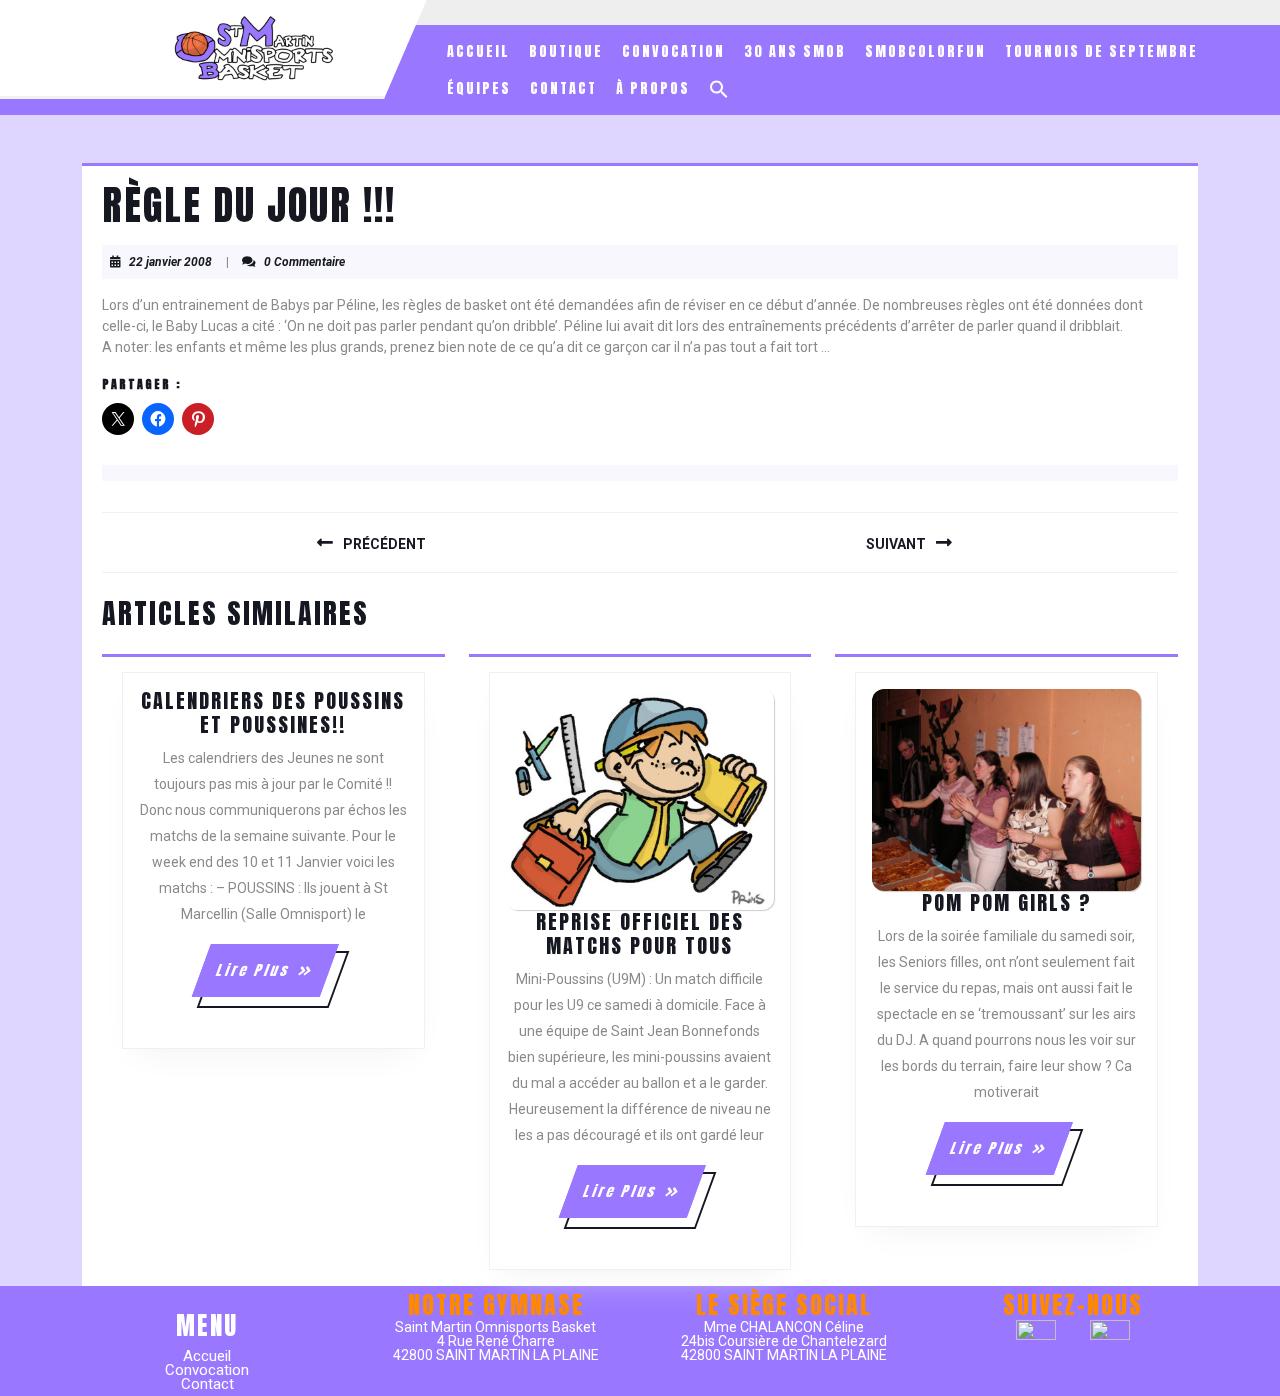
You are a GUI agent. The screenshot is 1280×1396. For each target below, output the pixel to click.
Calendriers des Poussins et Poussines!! (273, 712)
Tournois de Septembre (1101, 51)
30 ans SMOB (795, 51)
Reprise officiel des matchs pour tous (640, 933)
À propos (653, 88)
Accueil (478, 51)
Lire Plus (276, 978)
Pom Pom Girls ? (1007, 902)
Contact (563, 88)
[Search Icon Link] (719, 89)
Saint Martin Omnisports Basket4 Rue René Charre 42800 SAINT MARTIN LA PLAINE (496, 1341)
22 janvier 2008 (170, 262)
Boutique (566, 51)
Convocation (673, 51)
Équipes (479, 88)
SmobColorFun (925, 51)
